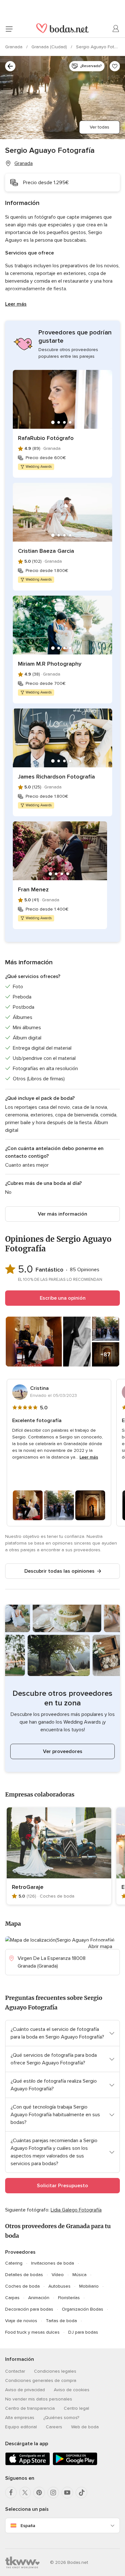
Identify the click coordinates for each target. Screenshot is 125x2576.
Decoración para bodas (29, 2309)
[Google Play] (75, 2464)
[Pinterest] (39, 2493)
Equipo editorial (21, 2427)
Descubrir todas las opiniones (59, 1571)
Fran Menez (33, 889)
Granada (14, 47)
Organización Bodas (83, 2309)
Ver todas (100, 127)
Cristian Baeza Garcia (46, 551)
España (28, 2526)
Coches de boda (22, 2286)
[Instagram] (53, 2493)
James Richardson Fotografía (56, 777)
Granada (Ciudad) (50, 47)
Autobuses (59, 2286)
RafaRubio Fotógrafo (46, 438)
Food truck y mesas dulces (32, 2332)
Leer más (16, 304)
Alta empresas (20, 2418)
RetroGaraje (28, 1887)
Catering (14, 2263)
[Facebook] (11, 2493)
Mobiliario (89, 2286)
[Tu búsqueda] (10, 66)
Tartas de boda (61, 2321)
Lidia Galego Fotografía (76, 2210)
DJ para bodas (83, 2332)
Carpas (12, 2298)
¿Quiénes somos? (61, 2418)
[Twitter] (25, 2493)
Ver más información (63, 1214)
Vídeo (58, 2275)
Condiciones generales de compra (41, 2380)
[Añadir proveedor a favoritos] (115, 66)
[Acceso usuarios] (116, 29)
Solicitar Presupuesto (63, 2186)
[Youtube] (67, 2493)
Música (79, 2275)
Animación (39, 2298)
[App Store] (28, 2464)
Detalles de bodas (24, 2275)
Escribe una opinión (63, 1298)
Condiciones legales (55, 2371)
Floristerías (69, 2298)
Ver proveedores (63, 1751)
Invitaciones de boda (53, 2263)
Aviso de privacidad (25, 2390)
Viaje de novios (21, 2321)
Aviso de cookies (72, 2390)
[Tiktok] (81, 2493)
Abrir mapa (100, 1946)
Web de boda (85, 2427)
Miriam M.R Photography (50, 664)
